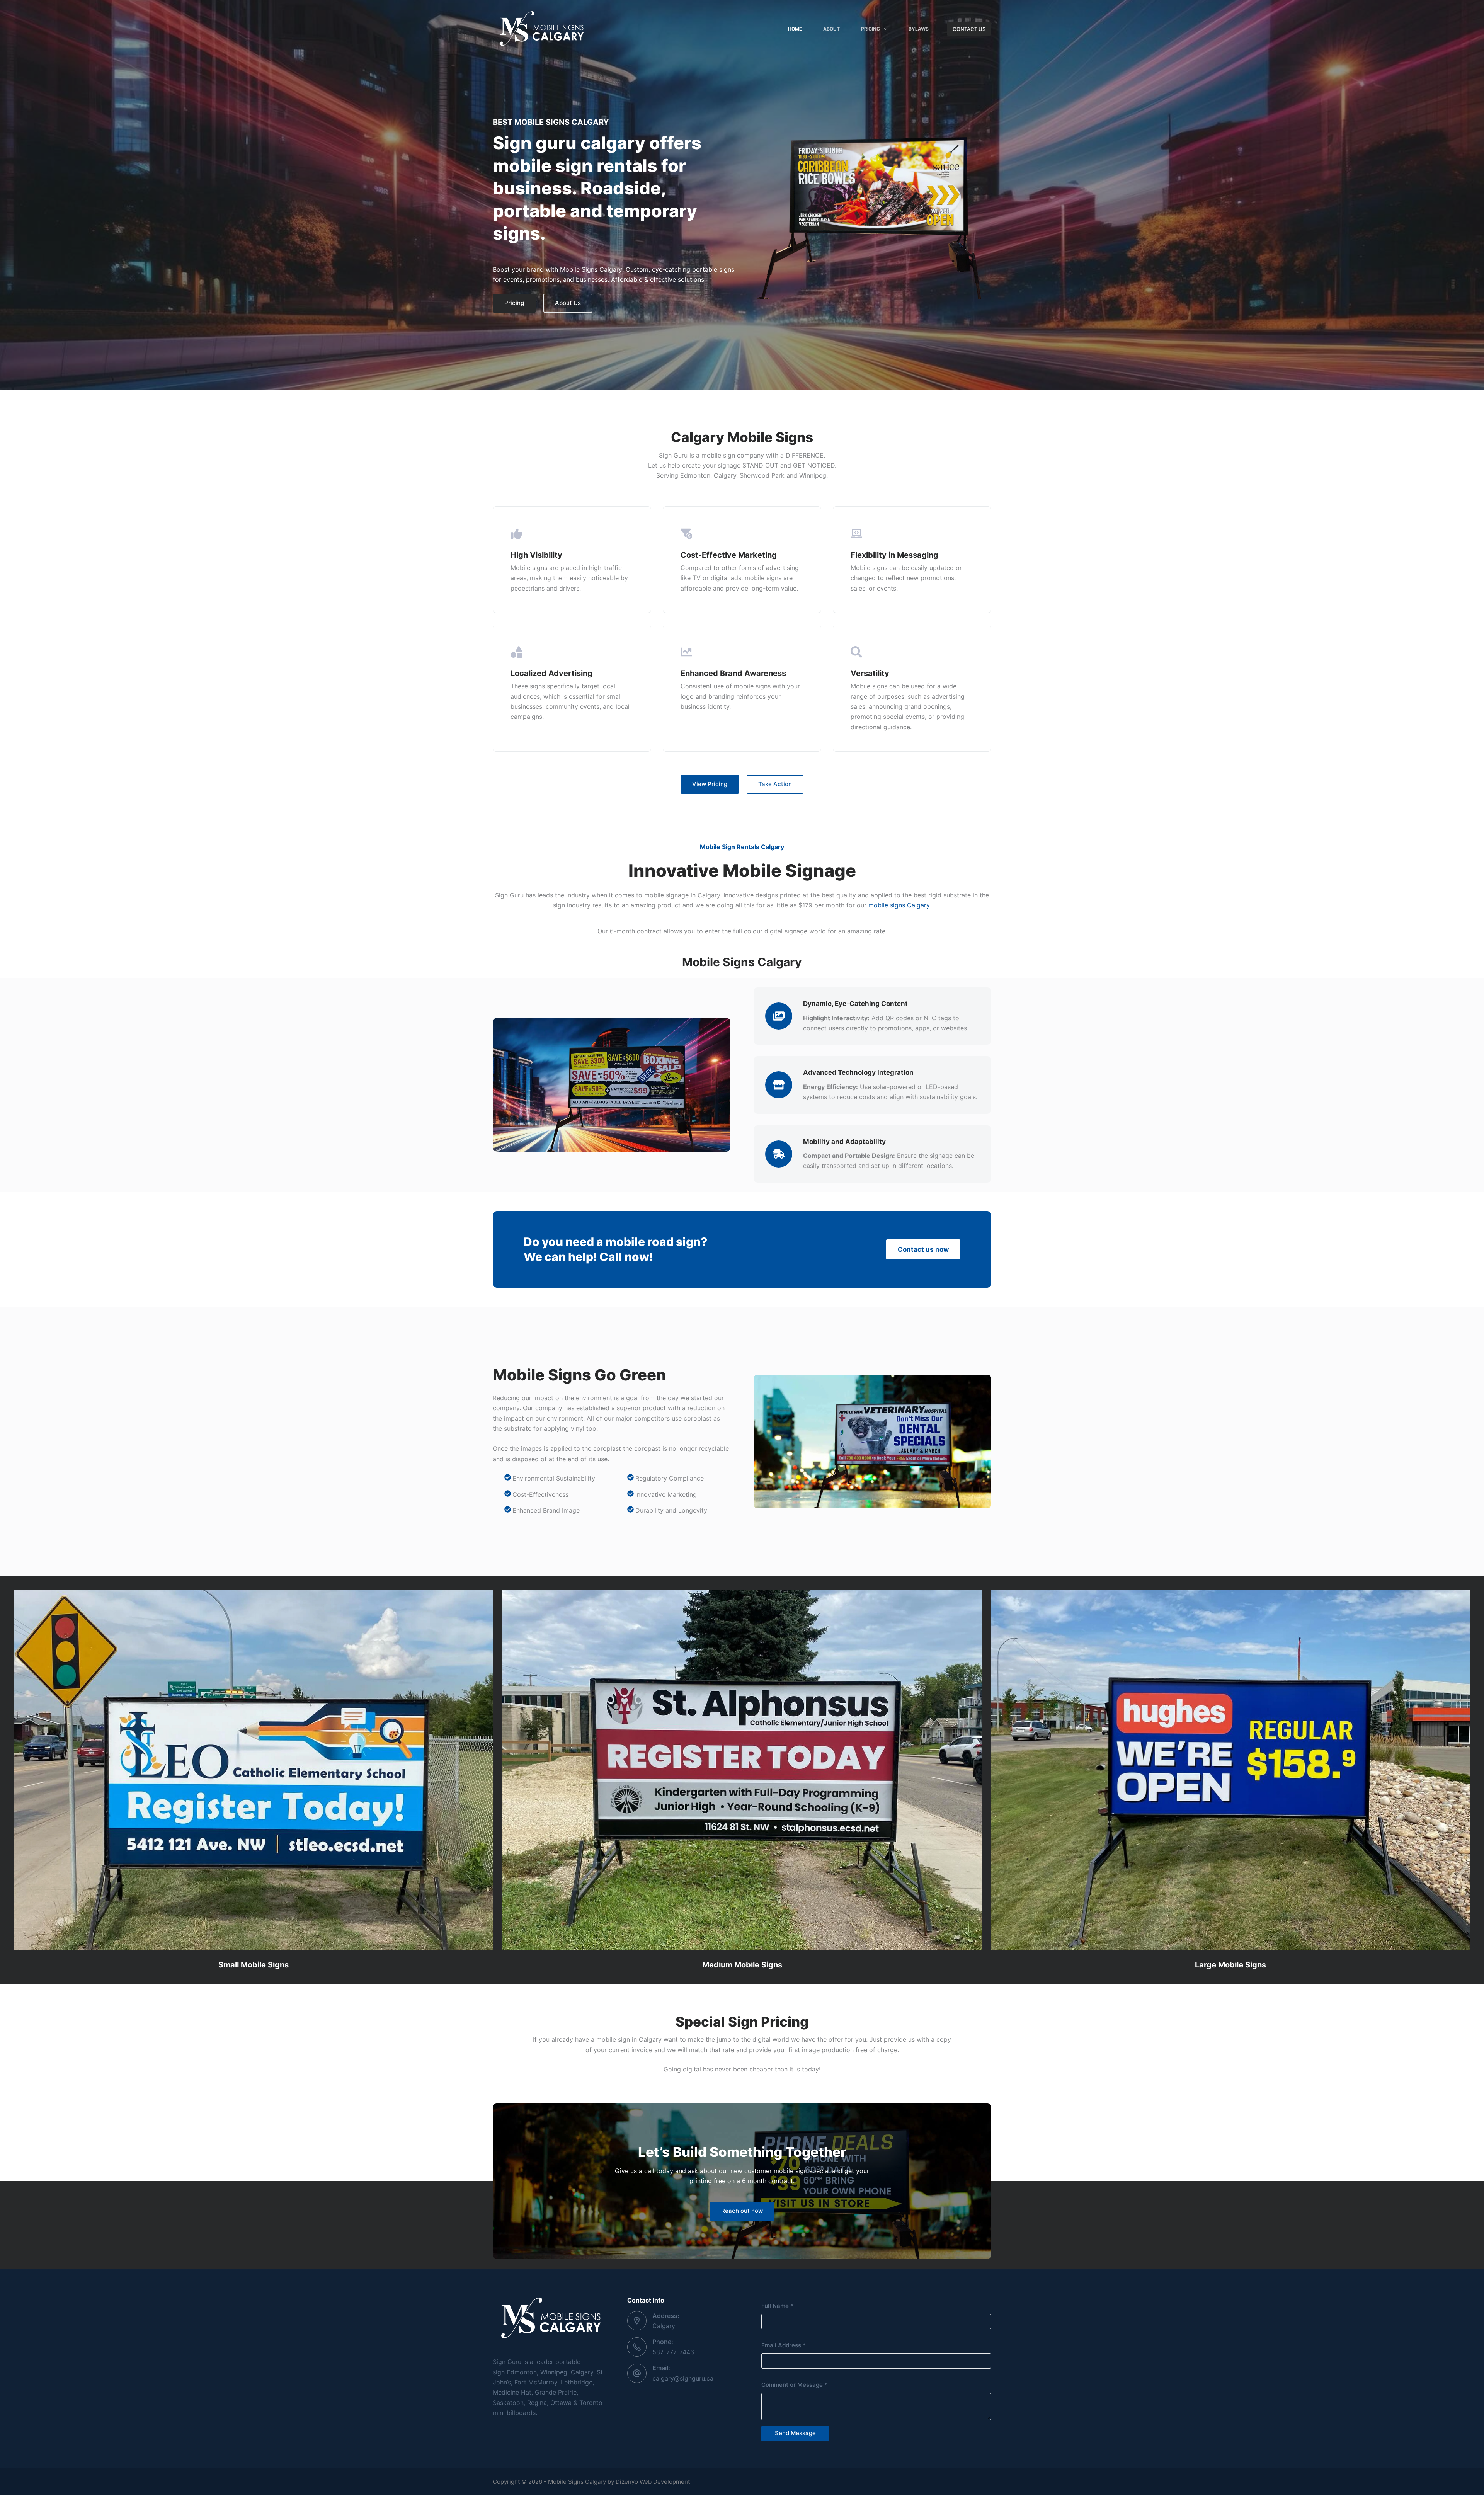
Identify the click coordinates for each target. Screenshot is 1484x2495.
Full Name (777, 2306)
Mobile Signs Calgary (577, 2482)
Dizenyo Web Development (653, 2482)
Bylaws (919, 29)
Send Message (795, 2433)
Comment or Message (794, 2385)
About (831, 29)
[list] (870, 214)
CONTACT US (969, 29)
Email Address (784, 2345)
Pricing (870, 29)
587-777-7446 (673, 2352)
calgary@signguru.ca (683, 2378)
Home (795, 29)
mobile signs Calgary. (900, 905)
